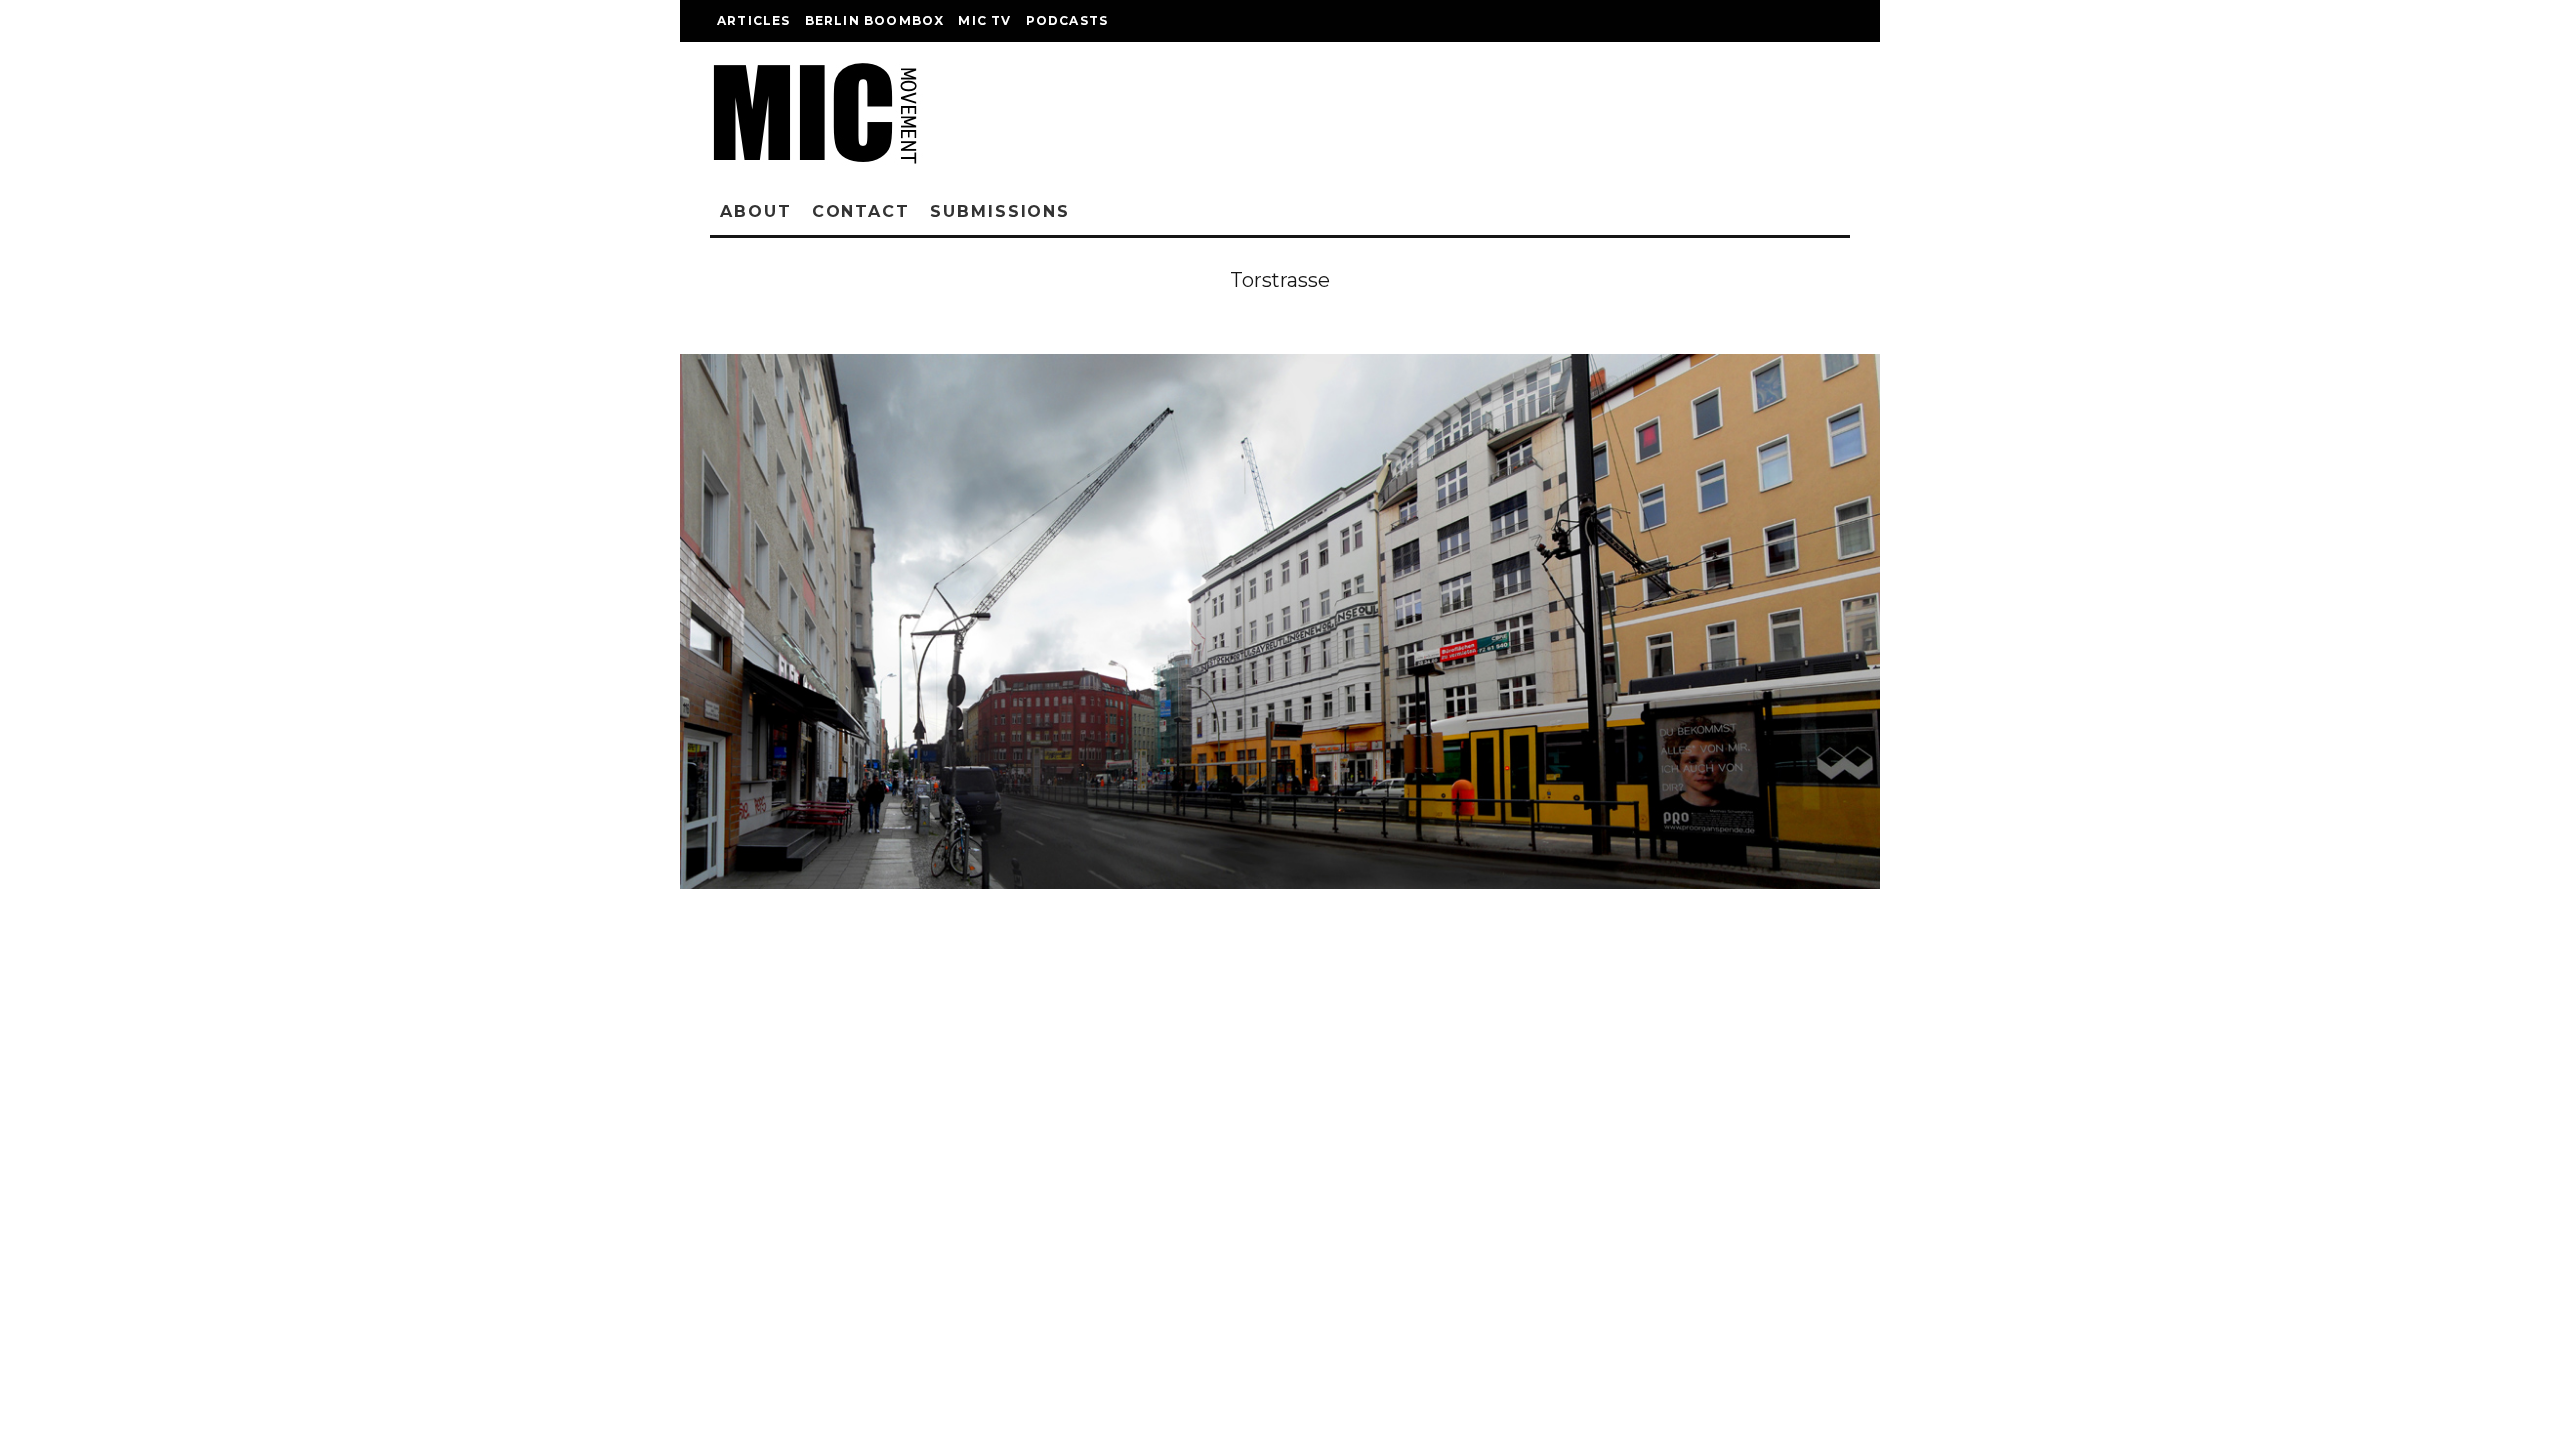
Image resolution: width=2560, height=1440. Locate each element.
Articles (754, 20)
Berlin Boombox (875, 20)
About (756, 211)
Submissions (1000, 211)
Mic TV (984, 20)
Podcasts (1067, 20)
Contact (861, 211)
